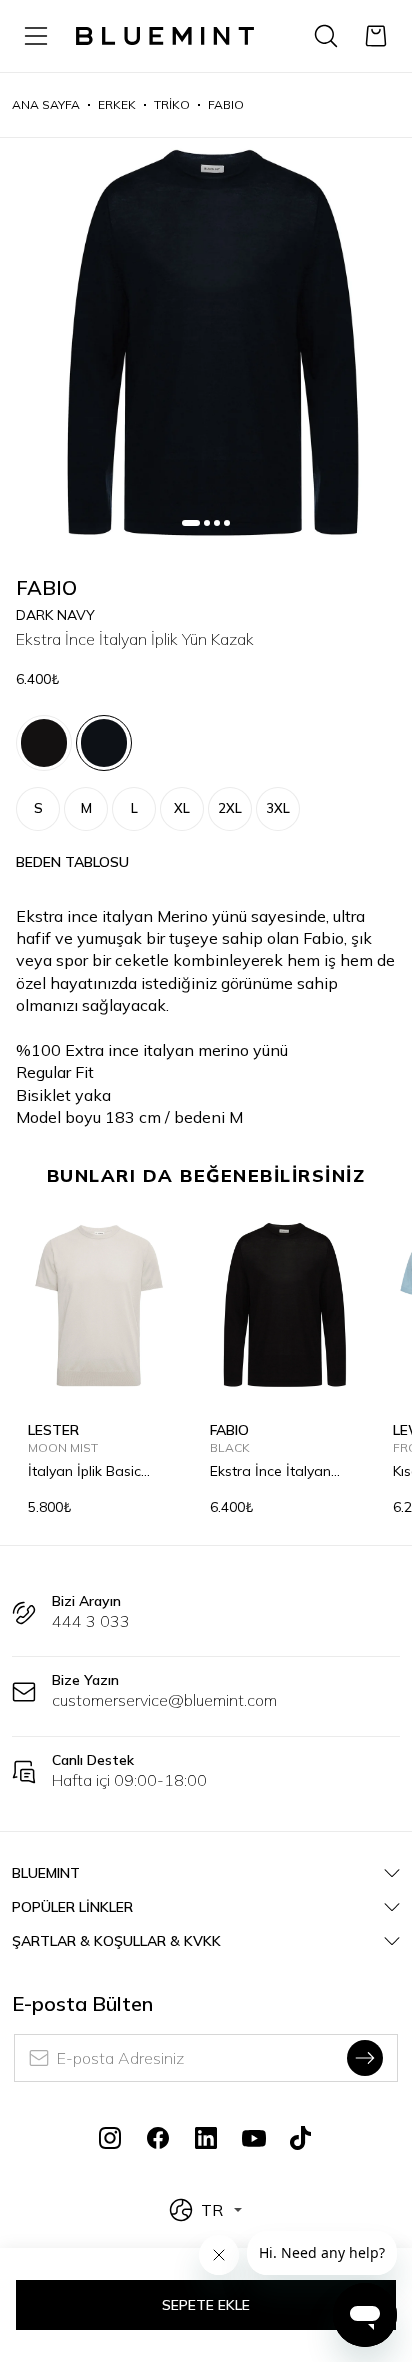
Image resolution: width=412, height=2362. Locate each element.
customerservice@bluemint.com (164, 1700)
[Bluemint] (165, 36)
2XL (230, 808)
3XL (278, 808)
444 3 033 (91, 1621)
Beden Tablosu (72, 862)
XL (182, 808)
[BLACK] (44, 743)
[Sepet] (376, 36)
